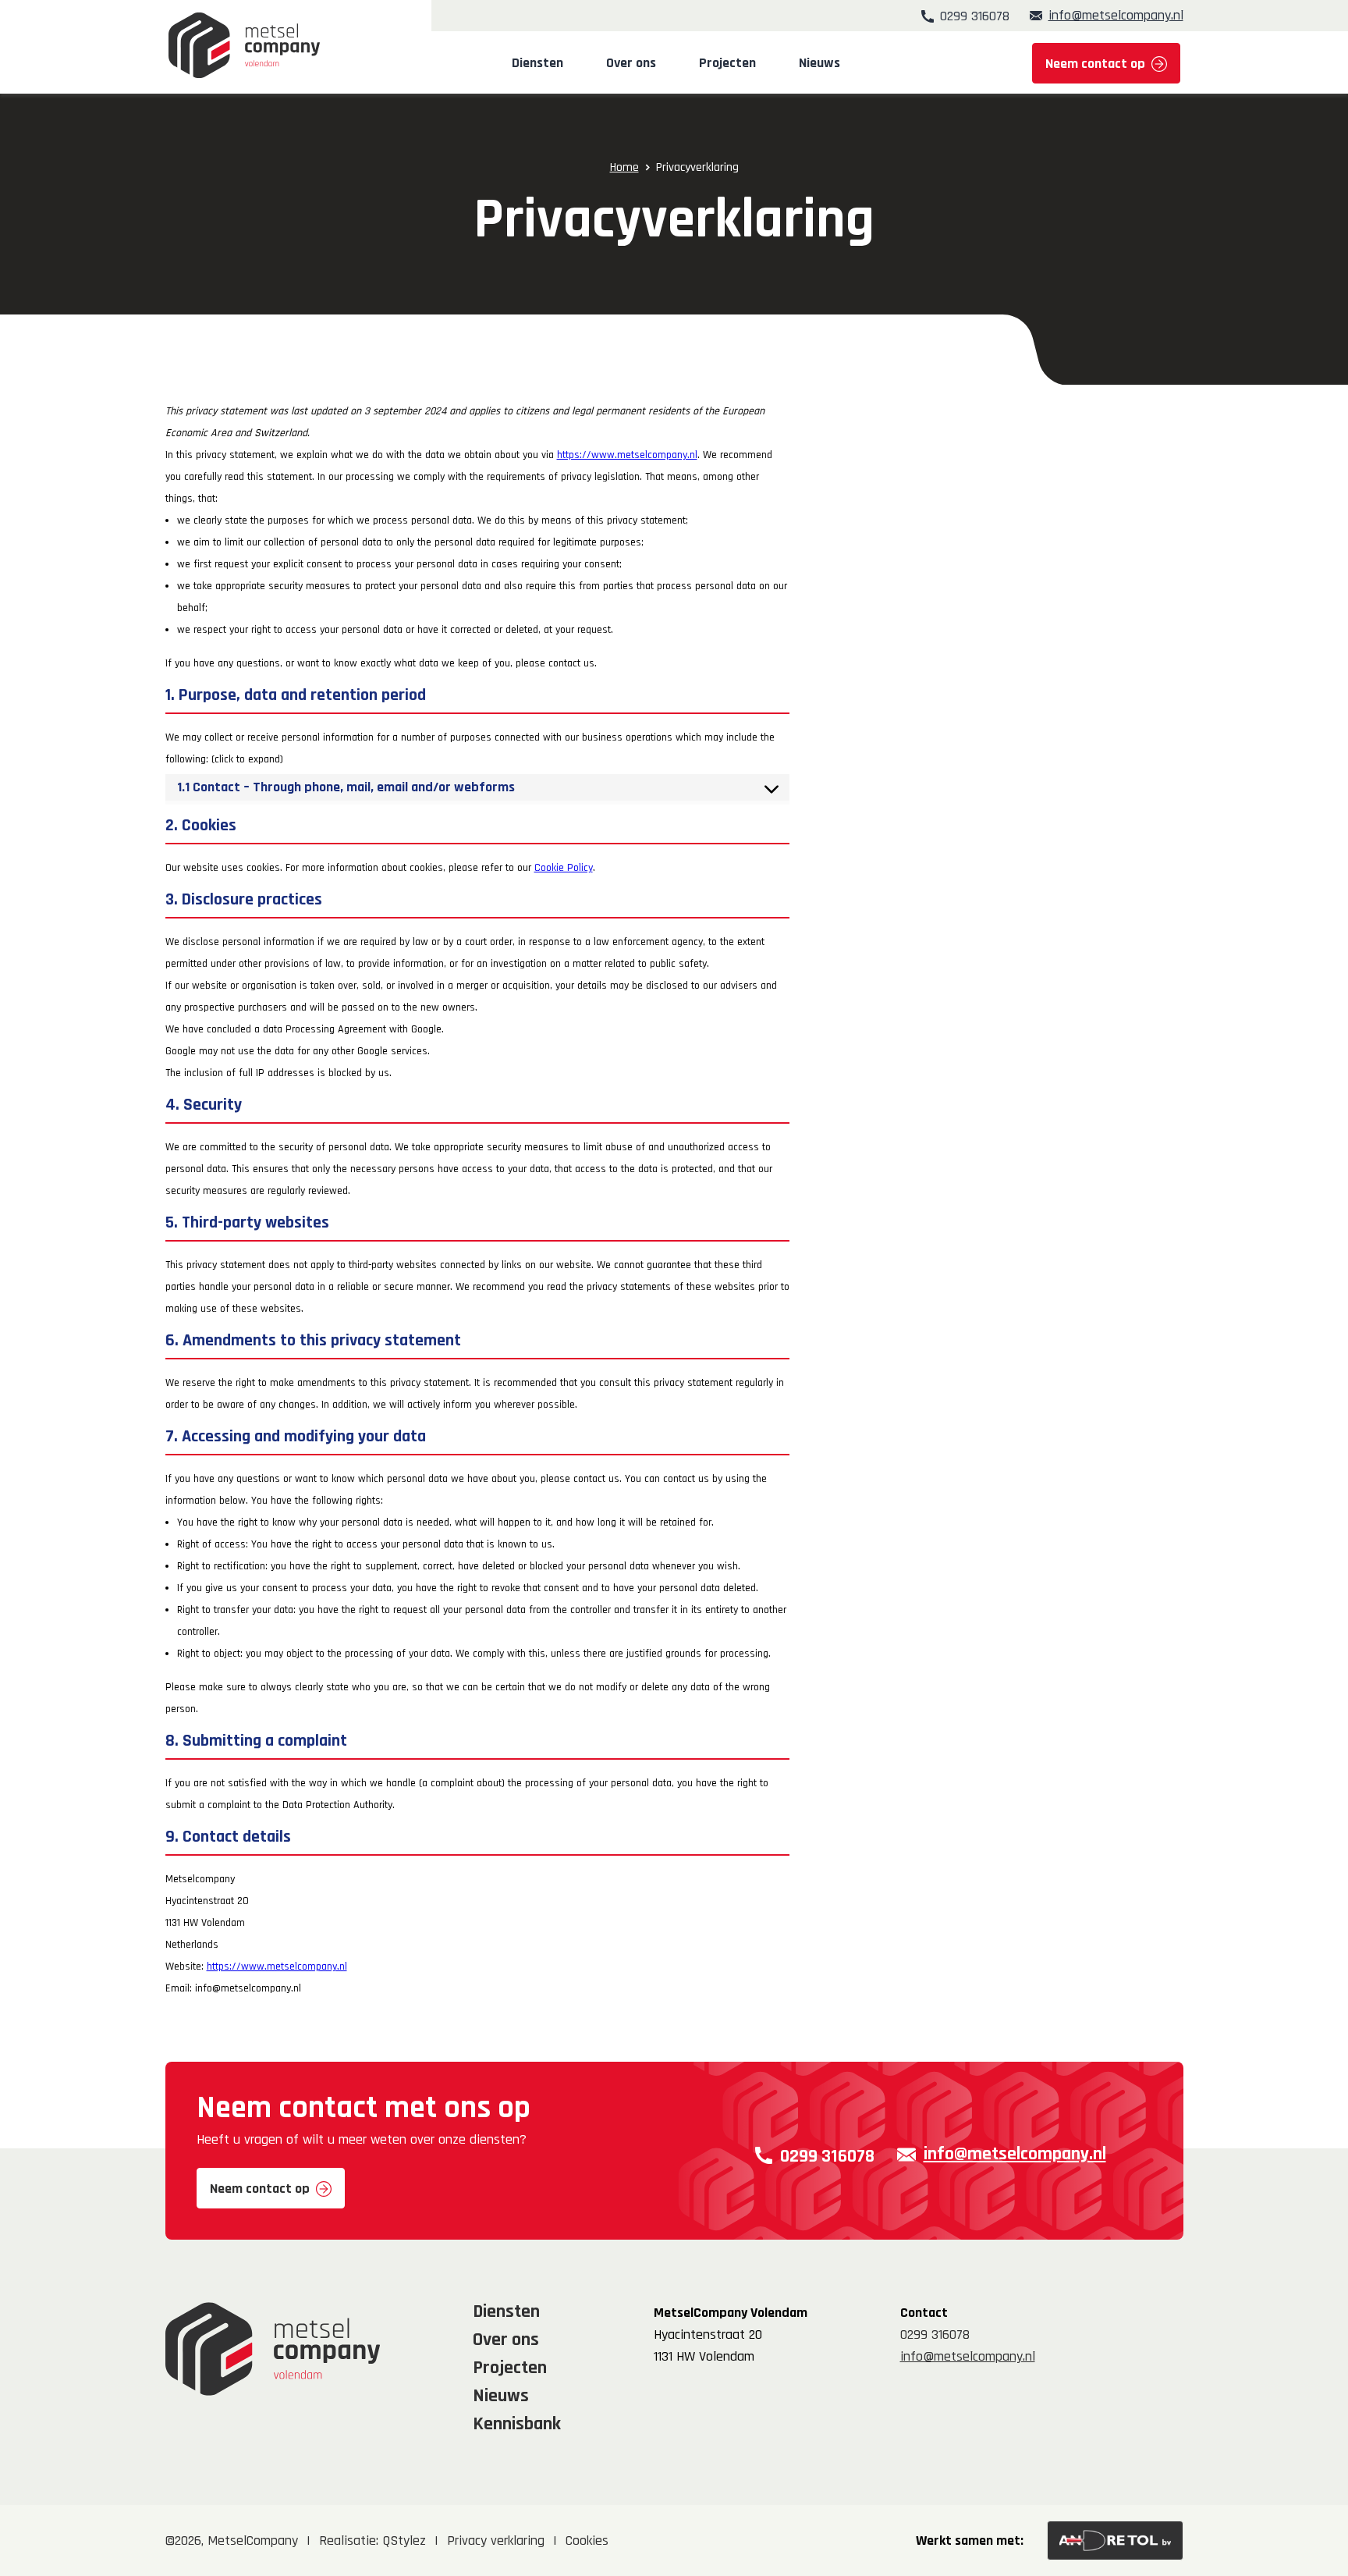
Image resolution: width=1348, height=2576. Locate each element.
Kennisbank (517, 2424)
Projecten (727, 63)
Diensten (537, 63)
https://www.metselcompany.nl (627, 455)
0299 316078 (975, 16)
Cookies (587, 2540)
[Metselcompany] (244, 45)
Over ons (631, 63)
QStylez (404, 2540)
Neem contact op (1095, 64)
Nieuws (819, 63)
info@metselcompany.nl (1116, 16)
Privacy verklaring (496, 2540)
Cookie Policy (564, 868)
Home (624, 167)
